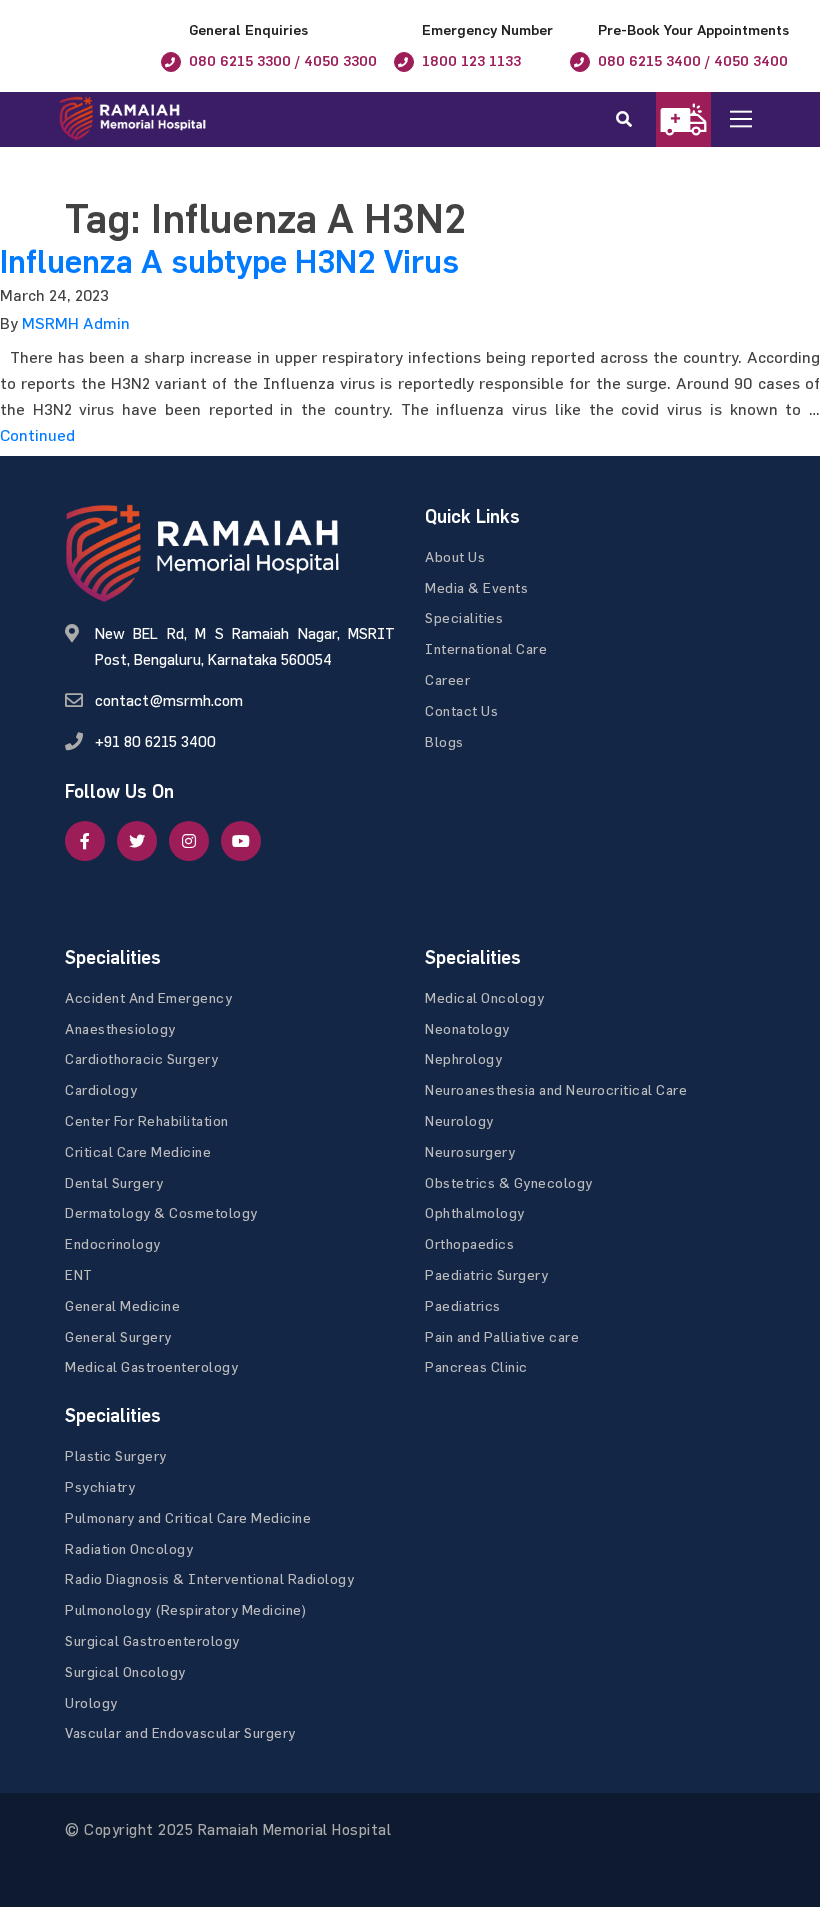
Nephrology (463, 1058)
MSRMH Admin (76, 323)
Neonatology (467, 1028)
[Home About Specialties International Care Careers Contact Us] (756, 119)
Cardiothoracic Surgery (141, 1058)
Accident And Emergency (148, 997)
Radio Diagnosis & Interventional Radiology (209, 1578)
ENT (79, 1274)
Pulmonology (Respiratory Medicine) (186, 1609)
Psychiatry (100, 1486)
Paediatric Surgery (486, 1274)
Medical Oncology (484, 997)
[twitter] (137, 841)
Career (447, 679)
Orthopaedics (469, 1243)
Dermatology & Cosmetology (161, 1212)
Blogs (444, 741)
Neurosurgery (470, 1151)
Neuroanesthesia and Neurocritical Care (556, 1089)
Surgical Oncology (125, 1671)
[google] (189, 841)
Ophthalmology (475, 1212)
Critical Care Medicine (138, 1151)
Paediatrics (463, 1305)
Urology (91, 1702)
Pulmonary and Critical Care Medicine (188, 1517)
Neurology (459, 1120)
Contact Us (461, 710)
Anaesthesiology (120, 1028)
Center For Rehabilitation (147, 1120)
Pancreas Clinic (476, 1366)
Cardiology (101, 1089)
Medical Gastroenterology (151, 1366)
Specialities (464, 617)
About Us (455, 556)
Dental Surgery (114, 1182)
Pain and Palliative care (502, 1336)
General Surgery (118, 1336)
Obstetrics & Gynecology (509, 1182)
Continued (37, 435)
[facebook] (85, 841)
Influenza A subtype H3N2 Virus (229, 262)
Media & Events (476, 587)
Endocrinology (113, 1243)
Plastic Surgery (116, 1455)
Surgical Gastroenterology (152, 1640)
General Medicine (122, 1305)
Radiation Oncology (129, 1548)
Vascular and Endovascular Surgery (180, 1732)
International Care (486, 648)
